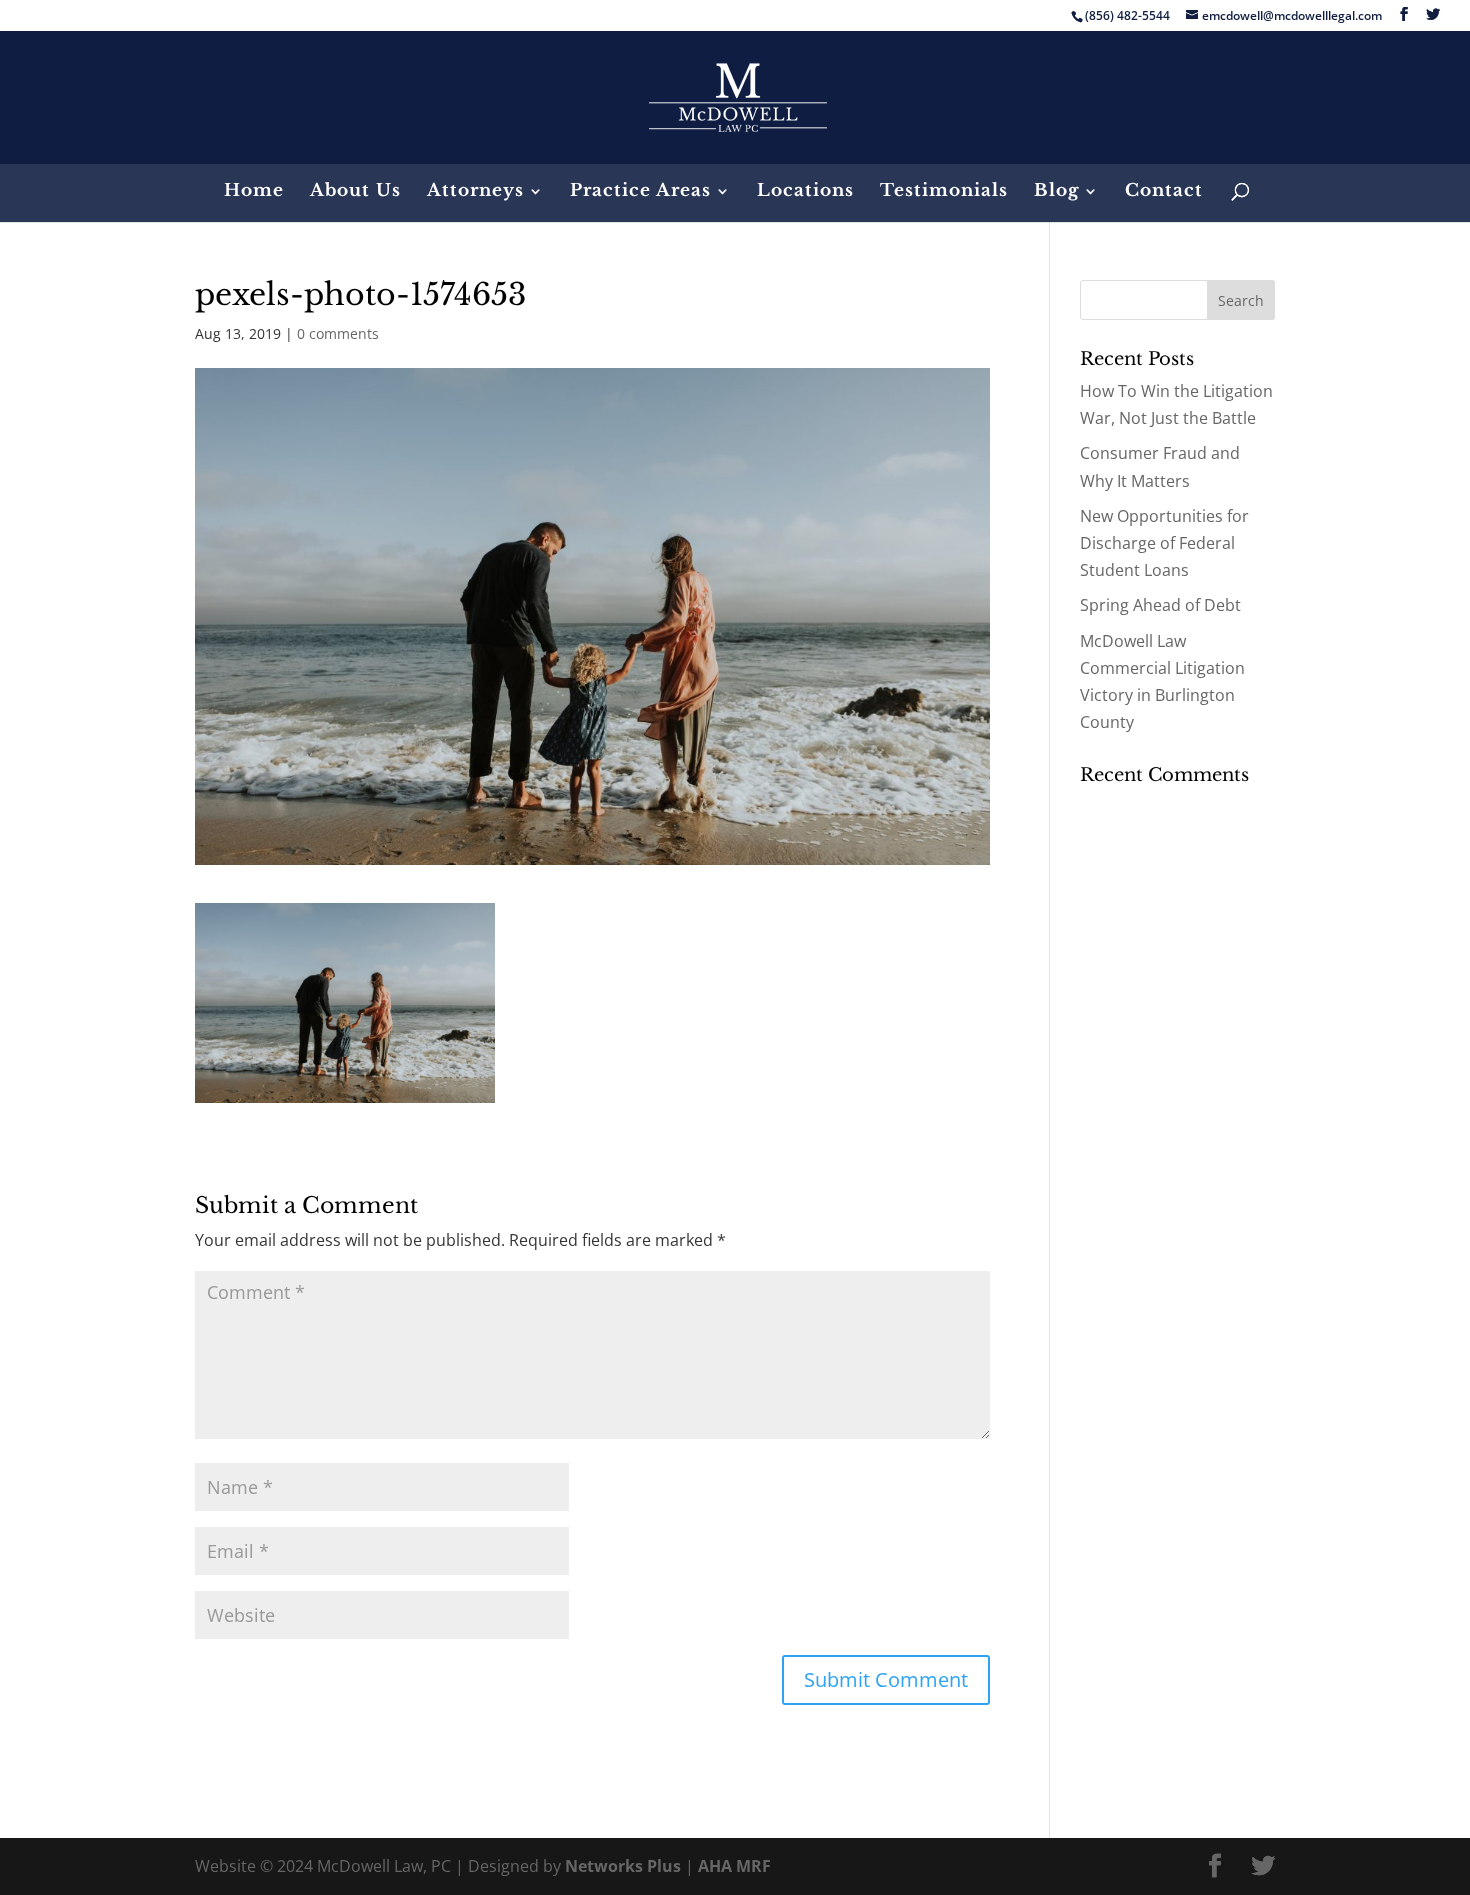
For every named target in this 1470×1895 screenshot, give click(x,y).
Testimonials (944, 192)
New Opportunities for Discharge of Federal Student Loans (1164, 543)
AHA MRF (734, 1866)
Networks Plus (623, 1866)
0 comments (338, 333)
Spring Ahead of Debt (1160, 605)
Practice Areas (640, 192)
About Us (355, 192)
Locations (805, 192)
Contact (1164, 192)
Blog (1056, 192)
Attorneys (475, 192)
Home (254, 192)
